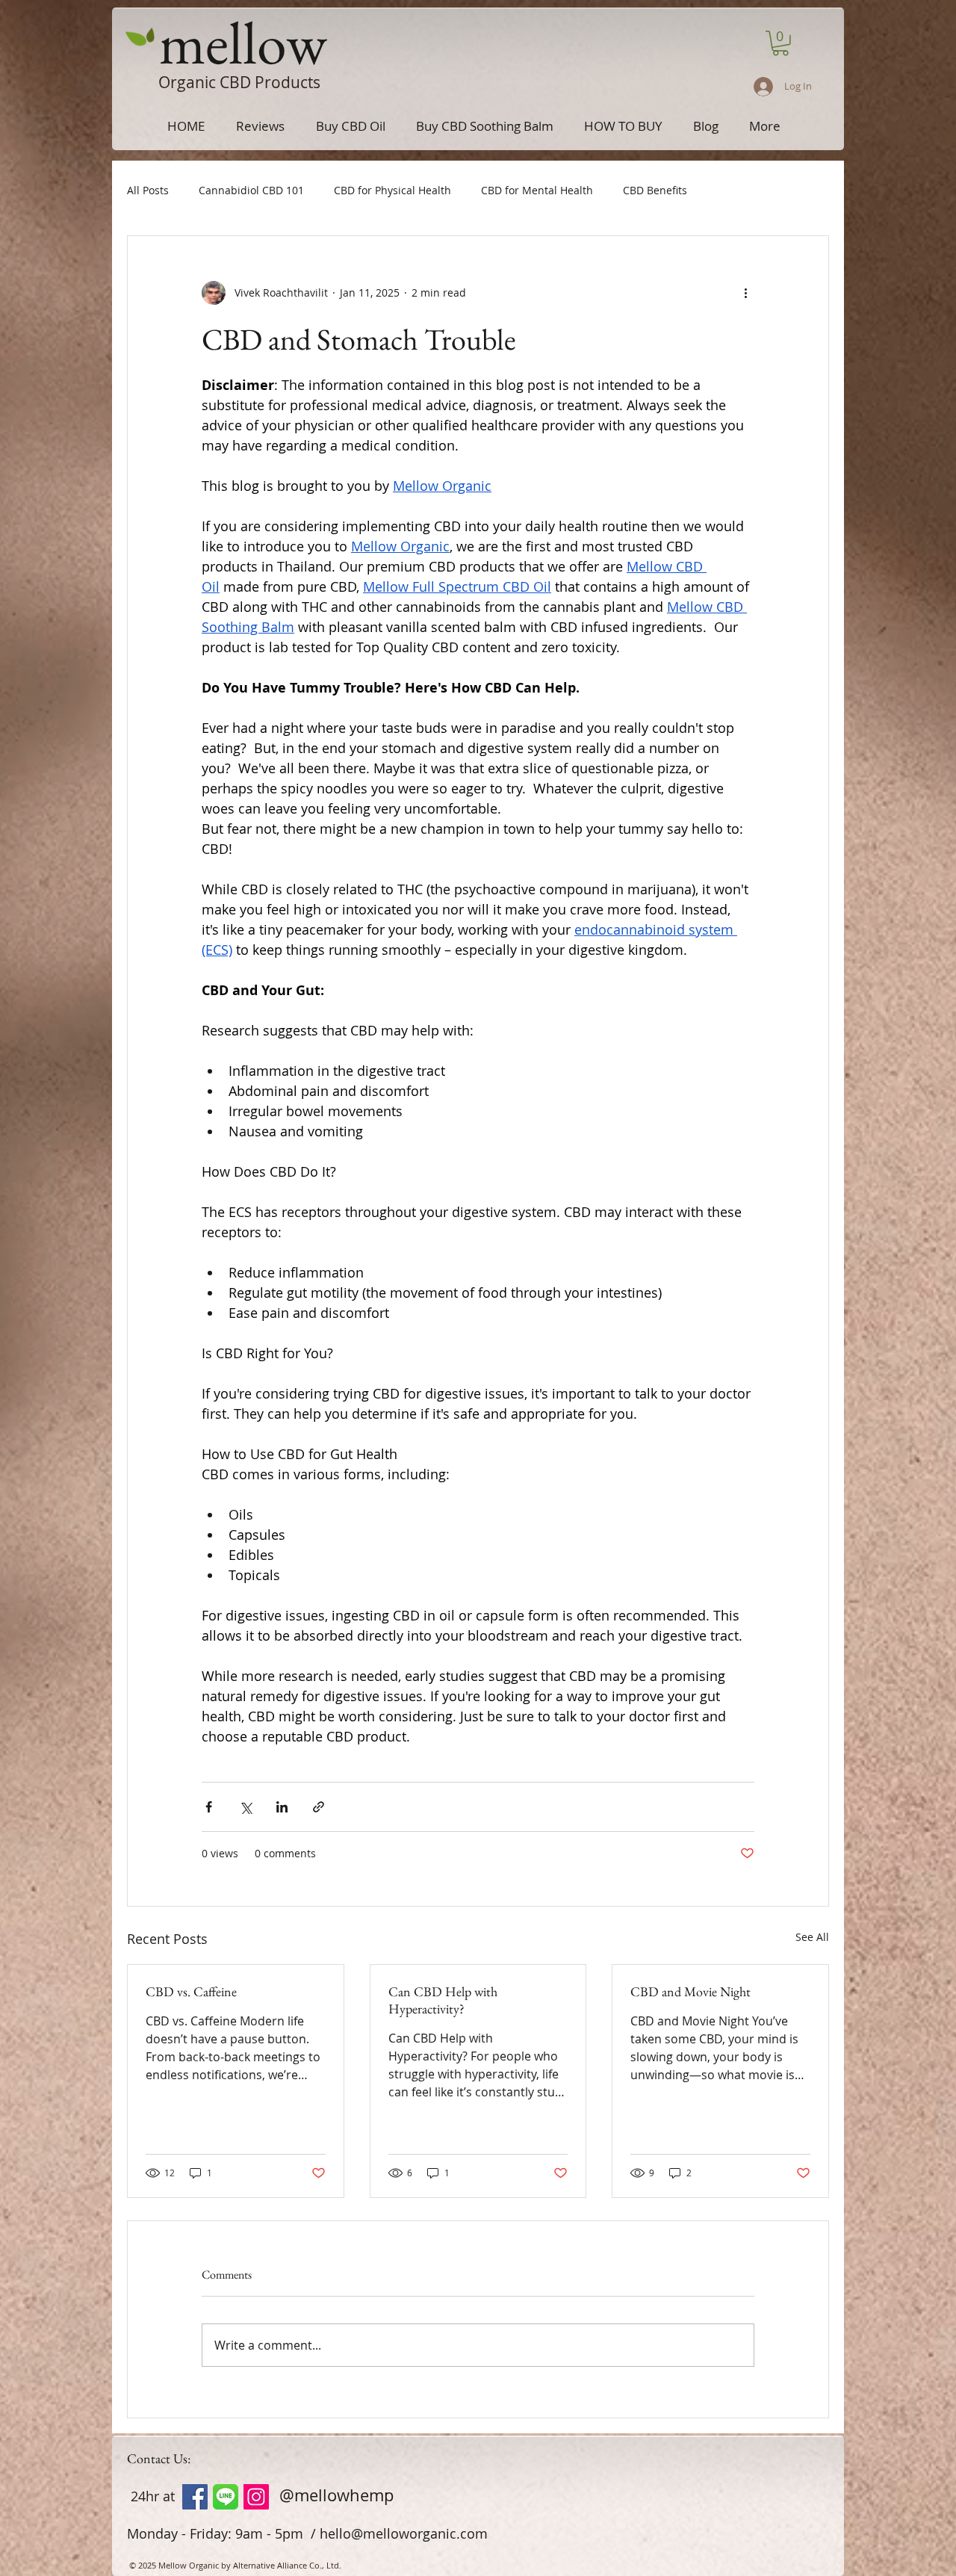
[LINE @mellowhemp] (226, 2497)
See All (812, 1937)
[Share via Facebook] (209, 1807)
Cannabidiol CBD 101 (251, 190)
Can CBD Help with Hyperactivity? (443, 2000)
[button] (780, 43)
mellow (243, 42)
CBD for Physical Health (392, 190)
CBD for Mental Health (537, 190)
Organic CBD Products (239, 82)
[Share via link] (319, 1807)
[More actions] (745, 293)
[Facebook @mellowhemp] (195, 2497)
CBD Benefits (655, 190)
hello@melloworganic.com (404, 2533)
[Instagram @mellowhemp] (256, 2497)
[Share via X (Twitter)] (245, 1807)
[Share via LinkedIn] (282, 1807)
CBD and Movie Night (690, 1991)
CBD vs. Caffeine (191, 1991)
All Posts (148, 190)
